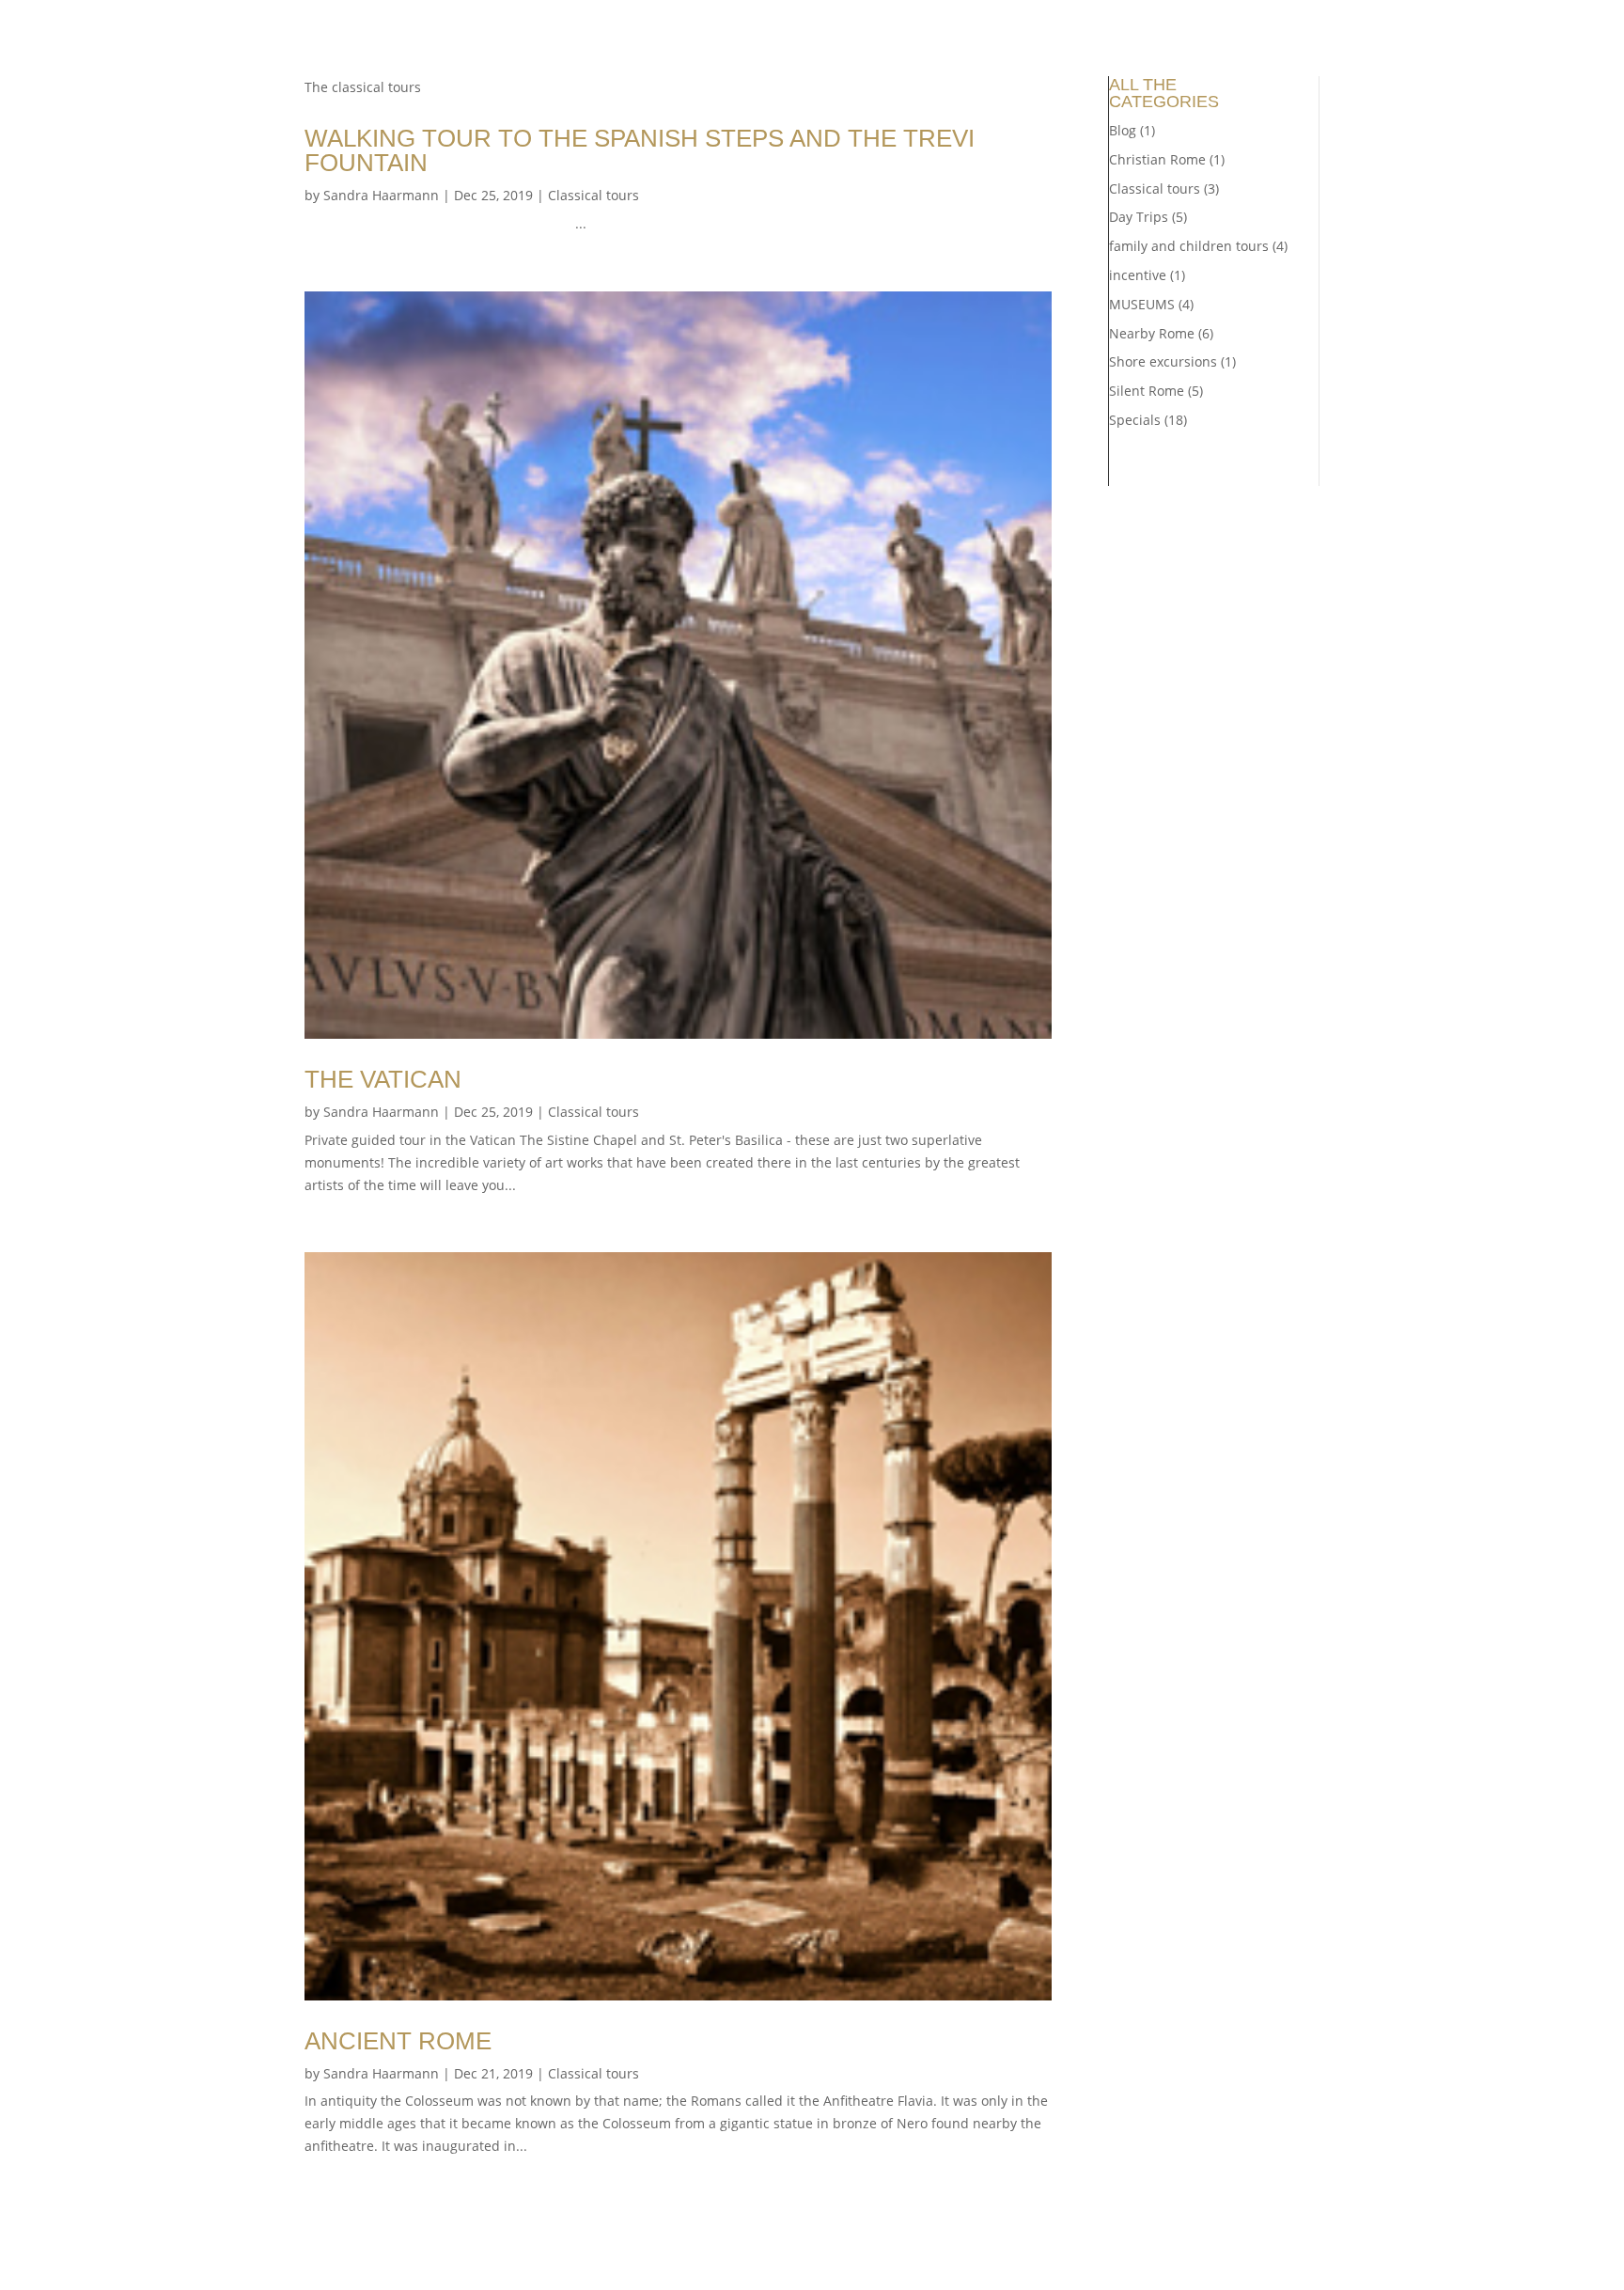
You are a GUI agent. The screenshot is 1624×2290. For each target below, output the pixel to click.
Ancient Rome (398, 2041)
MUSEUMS (1142, 304)
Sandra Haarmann (381, 195)
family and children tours (1189, 246)
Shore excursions (1163, 361)
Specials (1135, 420)
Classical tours (593, 195)
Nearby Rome (1152, 333)
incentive (1138, 275)
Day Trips (1139, 217)
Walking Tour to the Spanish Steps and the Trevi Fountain (640, 150)
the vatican (383, 1079)
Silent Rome (1147, 391)
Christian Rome (1157, 159)
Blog (1123, 130)
